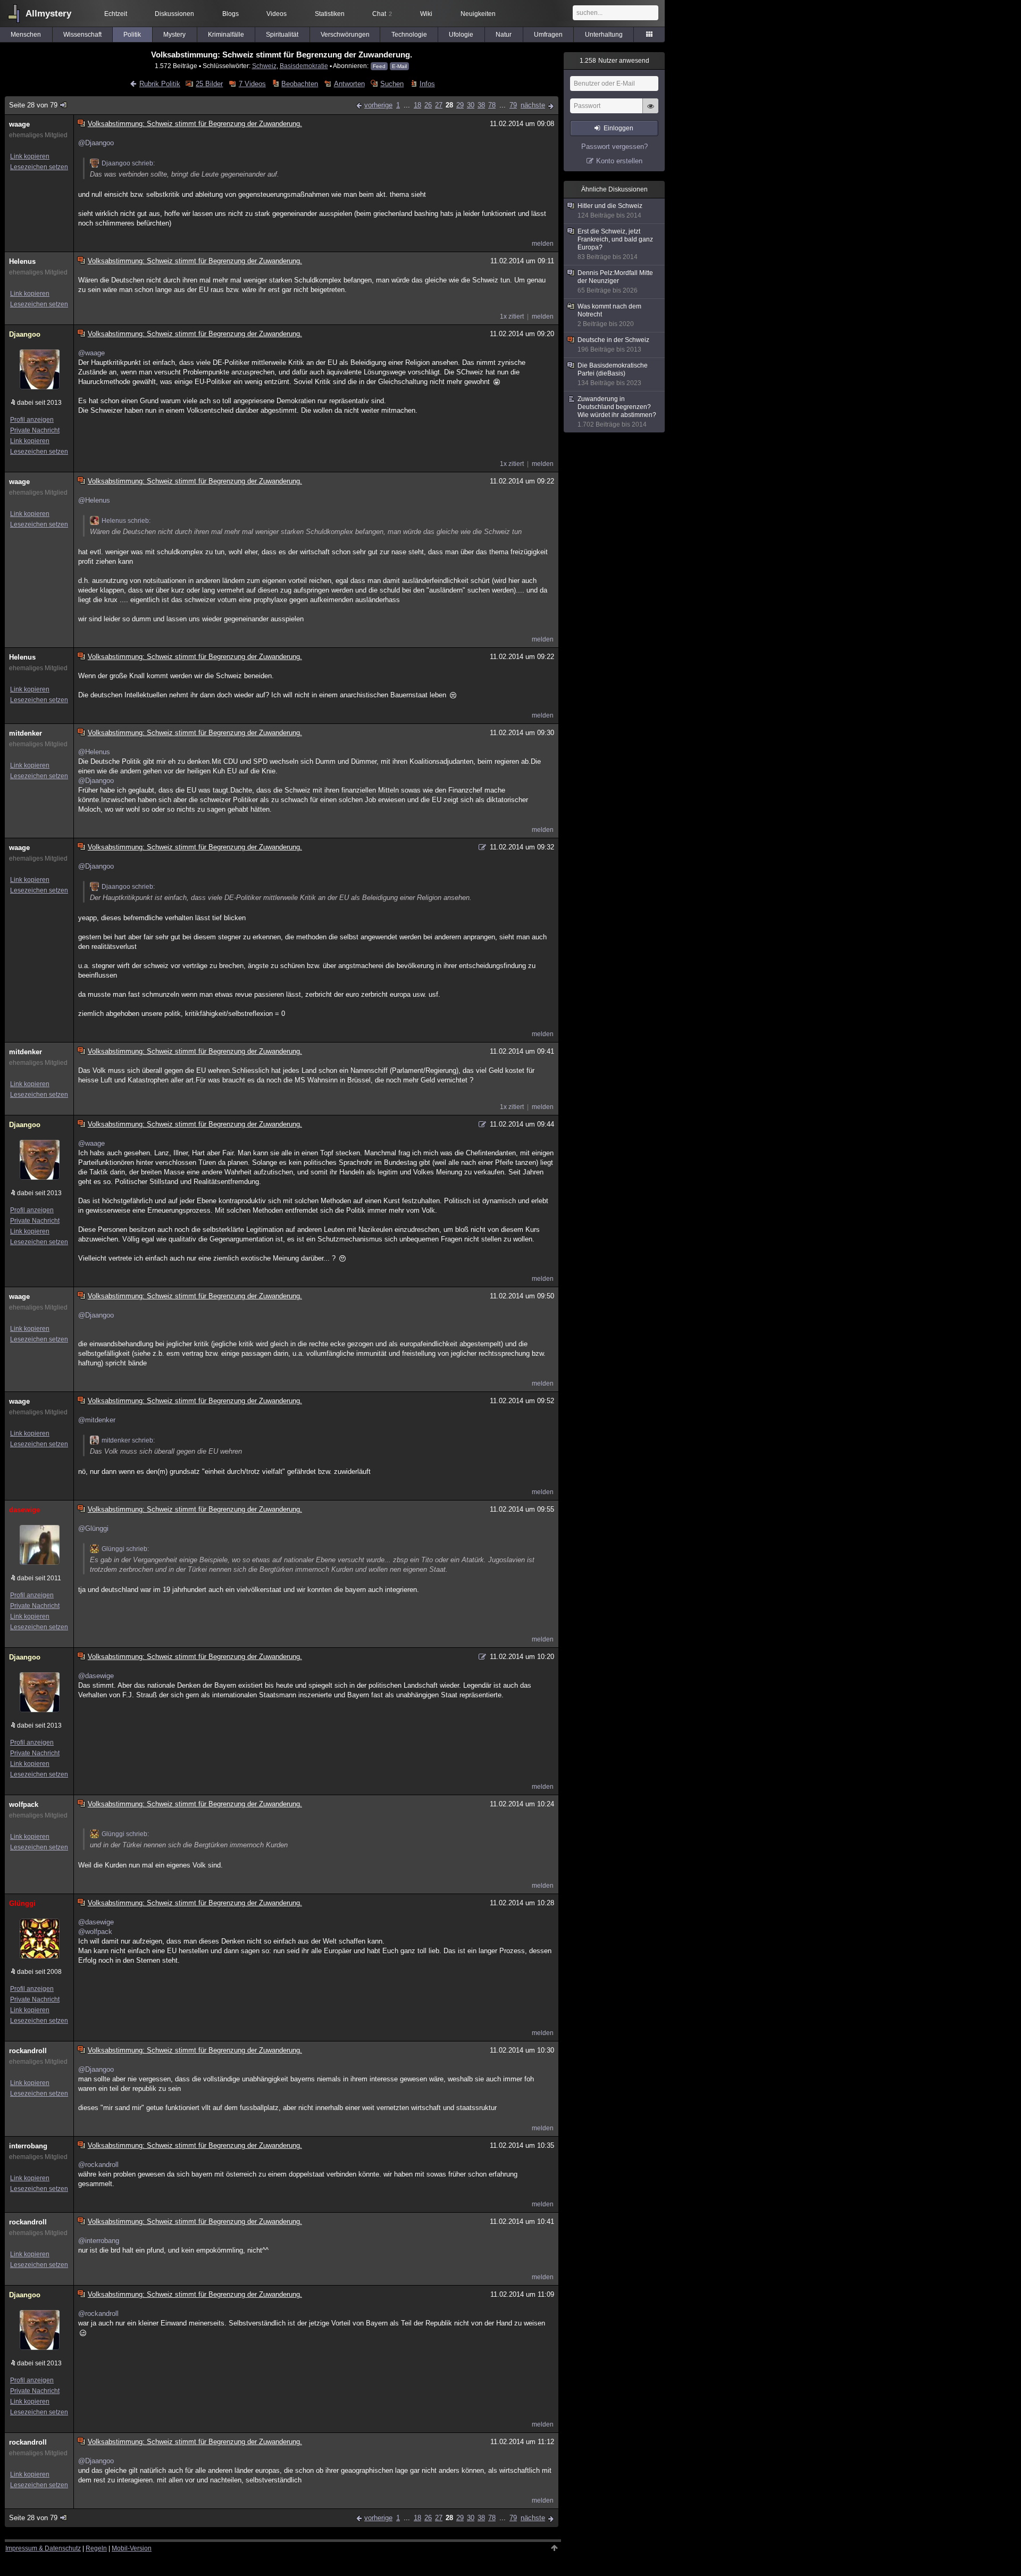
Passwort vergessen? (614, 147)
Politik (132, 35)
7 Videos (252, 84)
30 (471, 105)
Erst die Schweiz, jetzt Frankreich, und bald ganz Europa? (615, 244)
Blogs (231, 14)
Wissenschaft (82, 35)
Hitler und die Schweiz (610, 211)
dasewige (24, 1510)
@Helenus (94, 500)
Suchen (392, 84)
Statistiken (330, 14)
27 (439, 105)
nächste (533, 105)
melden (543, 244)
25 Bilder (209, 84)
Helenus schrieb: (126, 521)
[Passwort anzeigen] (650, 112)
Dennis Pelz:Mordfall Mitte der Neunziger (615, 282)
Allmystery (48, 14)
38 (481, 105)
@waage (91, 353)
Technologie (409, 35)
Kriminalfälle (226, 35)
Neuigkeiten (478, 14)
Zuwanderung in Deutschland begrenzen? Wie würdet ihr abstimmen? (617, 412)
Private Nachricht (35, 430)
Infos (427, 84)
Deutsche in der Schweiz (613, 345)
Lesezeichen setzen (39, 167)
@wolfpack (95, 1932)
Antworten (349, 84)
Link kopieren (30, 156)
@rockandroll (98, 2165)
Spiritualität (282, 35)
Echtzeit (116, 14)
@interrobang (99, 2241)
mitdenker (26, 733)
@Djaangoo (96, 143)
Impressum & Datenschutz (43, 2548)
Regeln (96, 2548)
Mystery (174, 35)
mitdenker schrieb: (128, 1440)
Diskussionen (174, 14)
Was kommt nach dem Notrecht (609, 315)
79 (513, 105)
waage (19, 124)
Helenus (22, 261)
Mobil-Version (132, 2548)
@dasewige (96, 1676)
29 (460, 105)
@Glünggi (93, 1528)
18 (417, 105)
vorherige (378, 105)
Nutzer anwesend (614, 61)
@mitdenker (97, 1420)
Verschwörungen (345, 35)
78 (492, 105)
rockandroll (28, 2051)
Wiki (426, 14)
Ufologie (461, 35)
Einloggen (618, 128)
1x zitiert (512, 316)
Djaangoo (25, 334)
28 (449, 105)
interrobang (28, 2146)
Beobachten (300, 84)
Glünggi (22, 1903)
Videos (277, 14)
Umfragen (548, 35)
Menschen (26, 35)
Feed (379, 66)
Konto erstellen (619, 161)
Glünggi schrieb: (125, 1549)
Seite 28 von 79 (33, 105)
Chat (382, 14)
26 (428, 105)
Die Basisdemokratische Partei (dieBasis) (613, 374)
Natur (504, 35)
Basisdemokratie (304, 66)
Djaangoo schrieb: (128, 163)
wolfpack (24, 1804)
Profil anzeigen (32, 420)
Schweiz (264, 66)
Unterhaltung (604, 35)
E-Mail (399, 66)
